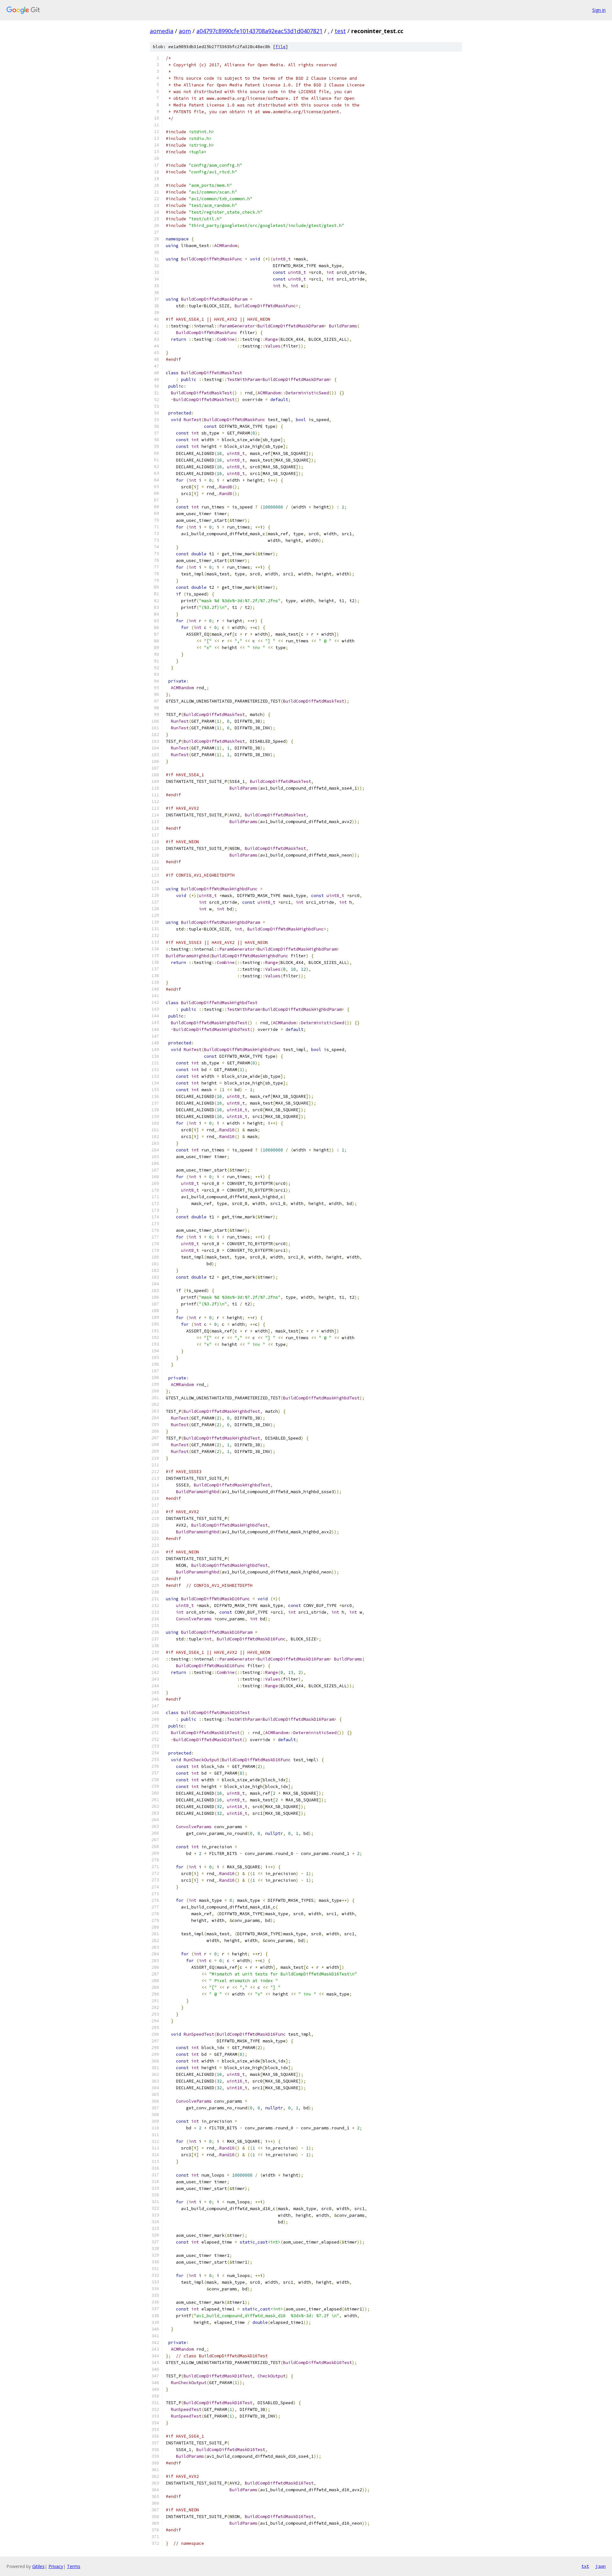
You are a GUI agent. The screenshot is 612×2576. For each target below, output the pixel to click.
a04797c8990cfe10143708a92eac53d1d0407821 (259, 31)
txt (585, 2566)
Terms (74, 2566)
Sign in (599, 10)
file (280, 47)
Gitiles (38, 2566)
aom (185, 31)
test (340, 31)
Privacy (56, 2566)
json (601, 2566)
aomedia (162, 31)
